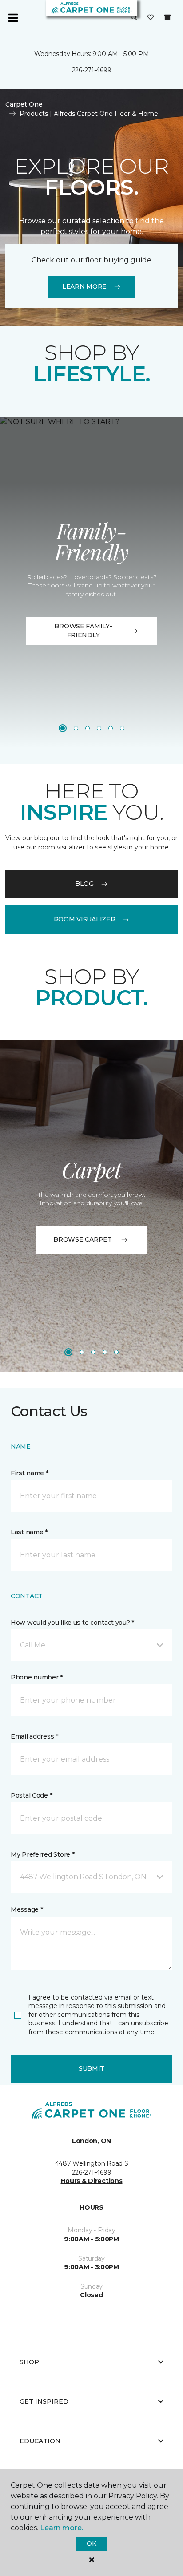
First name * (30, 1473)
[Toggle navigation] (13, 18)
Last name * (29, 1532)
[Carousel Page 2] (76, 728)
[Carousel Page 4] (99, 728)
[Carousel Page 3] (88, 728)
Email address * (34, 1736)
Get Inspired (44, 2401)
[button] (134, 18)
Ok (91, 2544)
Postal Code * (31, 1795)
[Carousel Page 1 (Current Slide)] (63, 728)
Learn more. (62, 2528)
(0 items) (167, 17)
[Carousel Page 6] (122, 728)
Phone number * (37, 1677)
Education (40, 2441)
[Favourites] (151, 18)
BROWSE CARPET (82, 1239)
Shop (29, 2362)
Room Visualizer (85, 919)
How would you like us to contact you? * (72, 1623)
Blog (84, 884)
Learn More (84, 286)
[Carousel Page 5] (111, 728)
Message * (27, 1909)
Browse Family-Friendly (83, 631)
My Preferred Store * (42, 1854)
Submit (91, 2068)
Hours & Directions (92, 2181)
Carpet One (24, 104)
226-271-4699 (92, 70)
